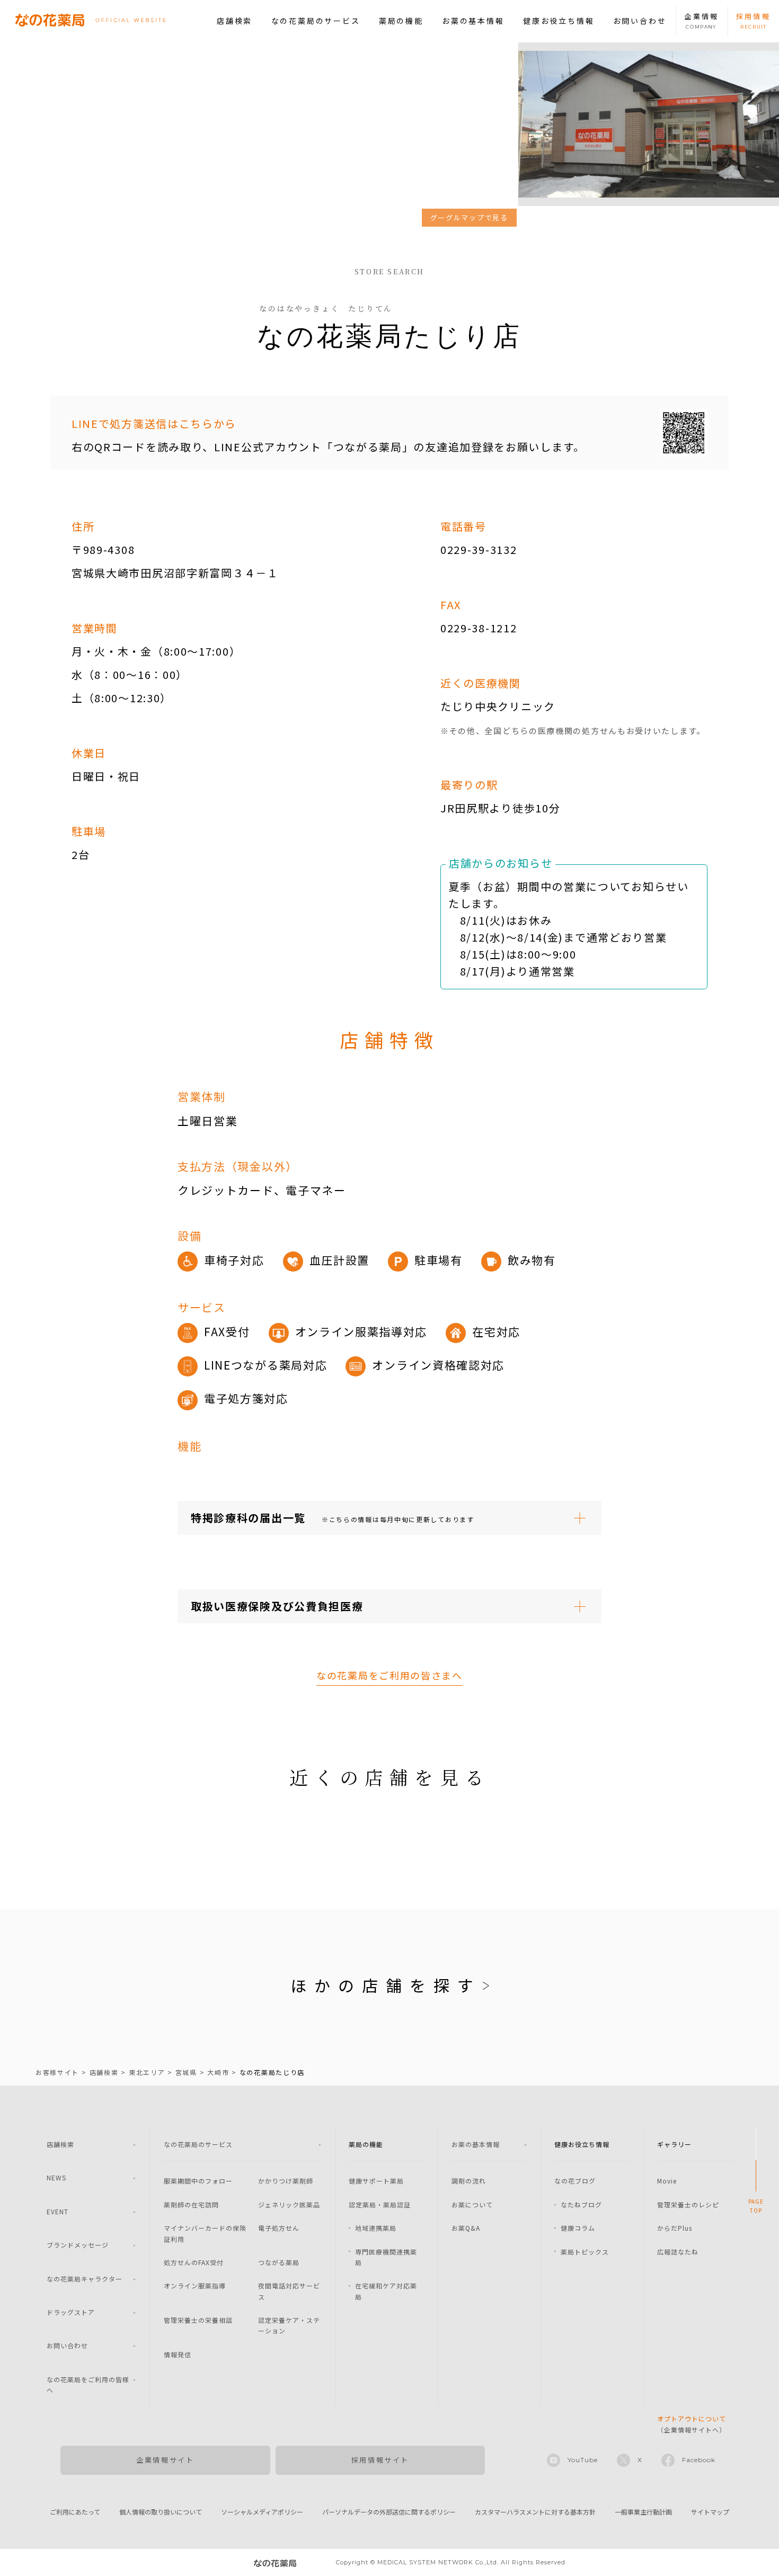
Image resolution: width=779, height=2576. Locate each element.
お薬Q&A (466, 2228)
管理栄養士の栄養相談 (198, 2320)
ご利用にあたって (75, 2512)
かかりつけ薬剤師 (286, 2181)
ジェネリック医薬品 (289, 2204)
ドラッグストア (71, 2312)
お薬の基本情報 (473, 21)
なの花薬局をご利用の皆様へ (88, 2385)
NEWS (56, 2177)
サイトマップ (710, 2512)
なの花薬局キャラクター (85, 2279)
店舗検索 (234, 21)
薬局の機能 (401, 21)
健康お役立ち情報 (559, 21)
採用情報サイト (380, 2460)
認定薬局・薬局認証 (380, 2204)
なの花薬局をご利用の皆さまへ (389, 1675)
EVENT (57, 2211)
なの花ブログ (575, 2181)
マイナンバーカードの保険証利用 (205, 2233)
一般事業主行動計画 (643, 2512)
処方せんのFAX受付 (194, 2262)
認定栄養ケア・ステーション (289, 2325)
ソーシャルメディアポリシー (262, 2512)
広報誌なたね (678, 2252)
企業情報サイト (165, 2460)
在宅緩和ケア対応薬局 (386, 2291)
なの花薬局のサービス (316, 21)
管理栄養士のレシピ (688, 2204)
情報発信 (178, 2354)
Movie (667, 2181)
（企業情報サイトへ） (692, 2424)
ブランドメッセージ (78, 2245)
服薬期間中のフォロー (198, 2181)
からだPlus (675, 2228)
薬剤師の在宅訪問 (191, 2204)
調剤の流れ (469, 2181)
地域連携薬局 (376, 2228)
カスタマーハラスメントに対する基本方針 (535, 2512)
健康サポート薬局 (376, 2181)
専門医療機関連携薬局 (386, 2257)
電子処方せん (279, 2228)
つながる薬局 (279, 2262)
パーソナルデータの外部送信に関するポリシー (389, 2512)
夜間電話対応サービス (289, 2291)
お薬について (472, 2204)
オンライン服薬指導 (195, 2286)
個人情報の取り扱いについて (161, 2512)
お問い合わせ (640, 21)
